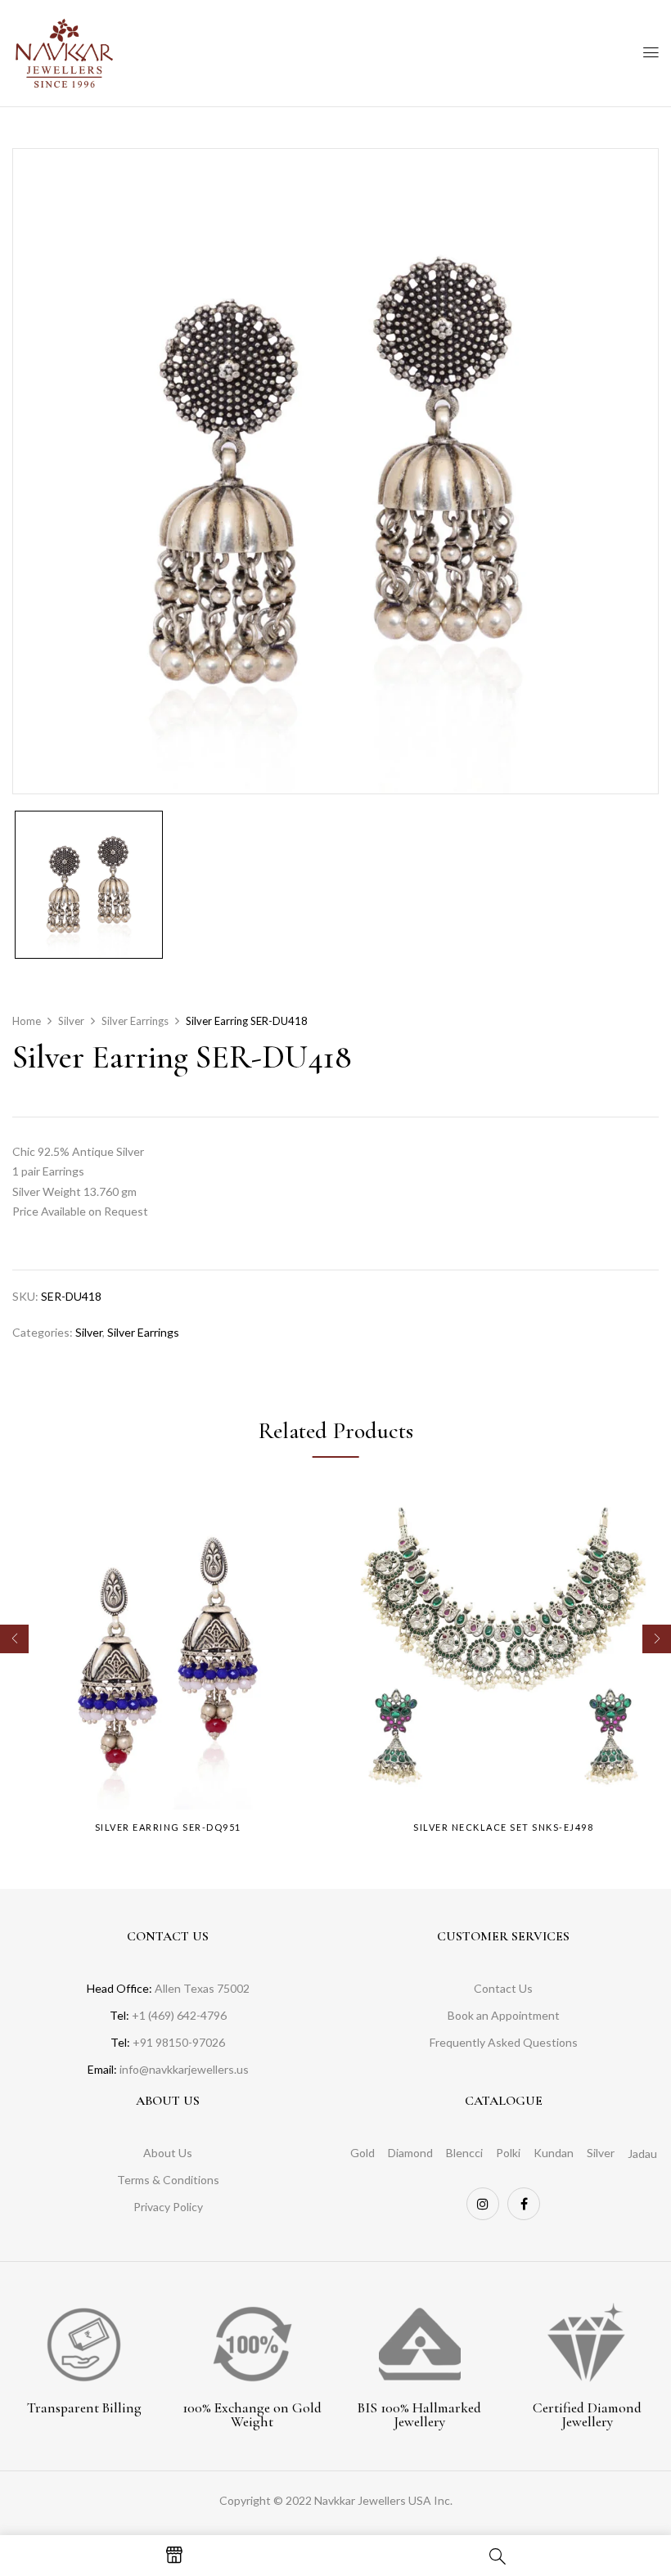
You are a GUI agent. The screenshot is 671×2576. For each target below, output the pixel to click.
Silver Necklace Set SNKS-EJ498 (503, 1827)
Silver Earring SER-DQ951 (168, 1827)
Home (27, 1021)
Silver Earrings (135, 1021)
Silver (71, 1021)
